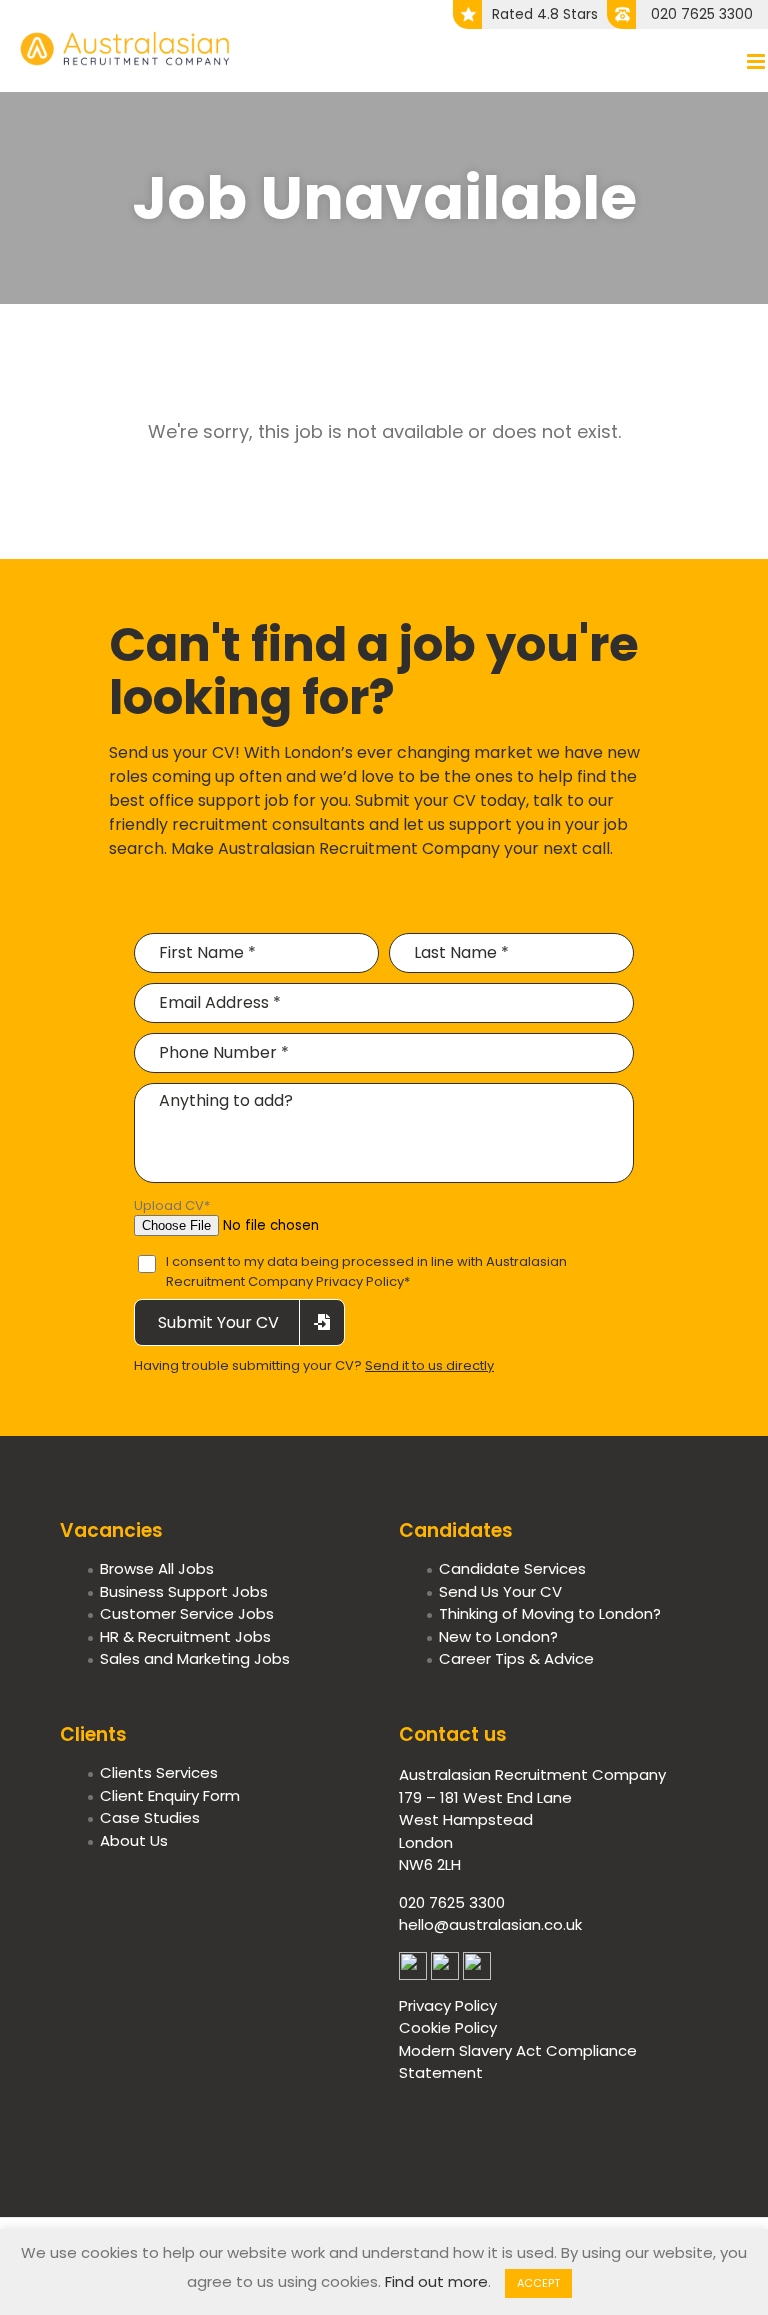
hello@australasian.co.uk (490, 1924)
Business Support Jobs (184, 1591)
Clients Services (159, 1772)
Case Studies (150, 1817)
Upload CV (172, 1205)
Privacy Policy (448, 2005)
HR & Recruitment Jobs (185, 1636)
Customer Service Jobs (187, 1613)
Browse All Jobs (157, 1568)
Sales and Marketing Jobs (195, 1658)
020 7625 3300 (702, 14)
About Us (134, 1840)
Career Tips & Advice (516, 1658)
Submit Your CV (218, 1322)
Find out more (436, 2281)
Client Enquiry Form (170, 1795)
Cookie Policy (448, 2027)
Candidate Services (512, 1568)
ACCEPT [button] (538, 2283)
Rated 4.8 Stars (545, 14)
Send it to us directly (429, 1365)
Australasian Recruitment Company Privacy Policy (366, 1271)
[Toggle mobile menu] (757, 61)
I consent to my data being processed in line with (366, 1271)
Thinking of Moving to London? (550, 1613)
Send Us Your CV (500, 1591)
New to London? (498, 1636)
